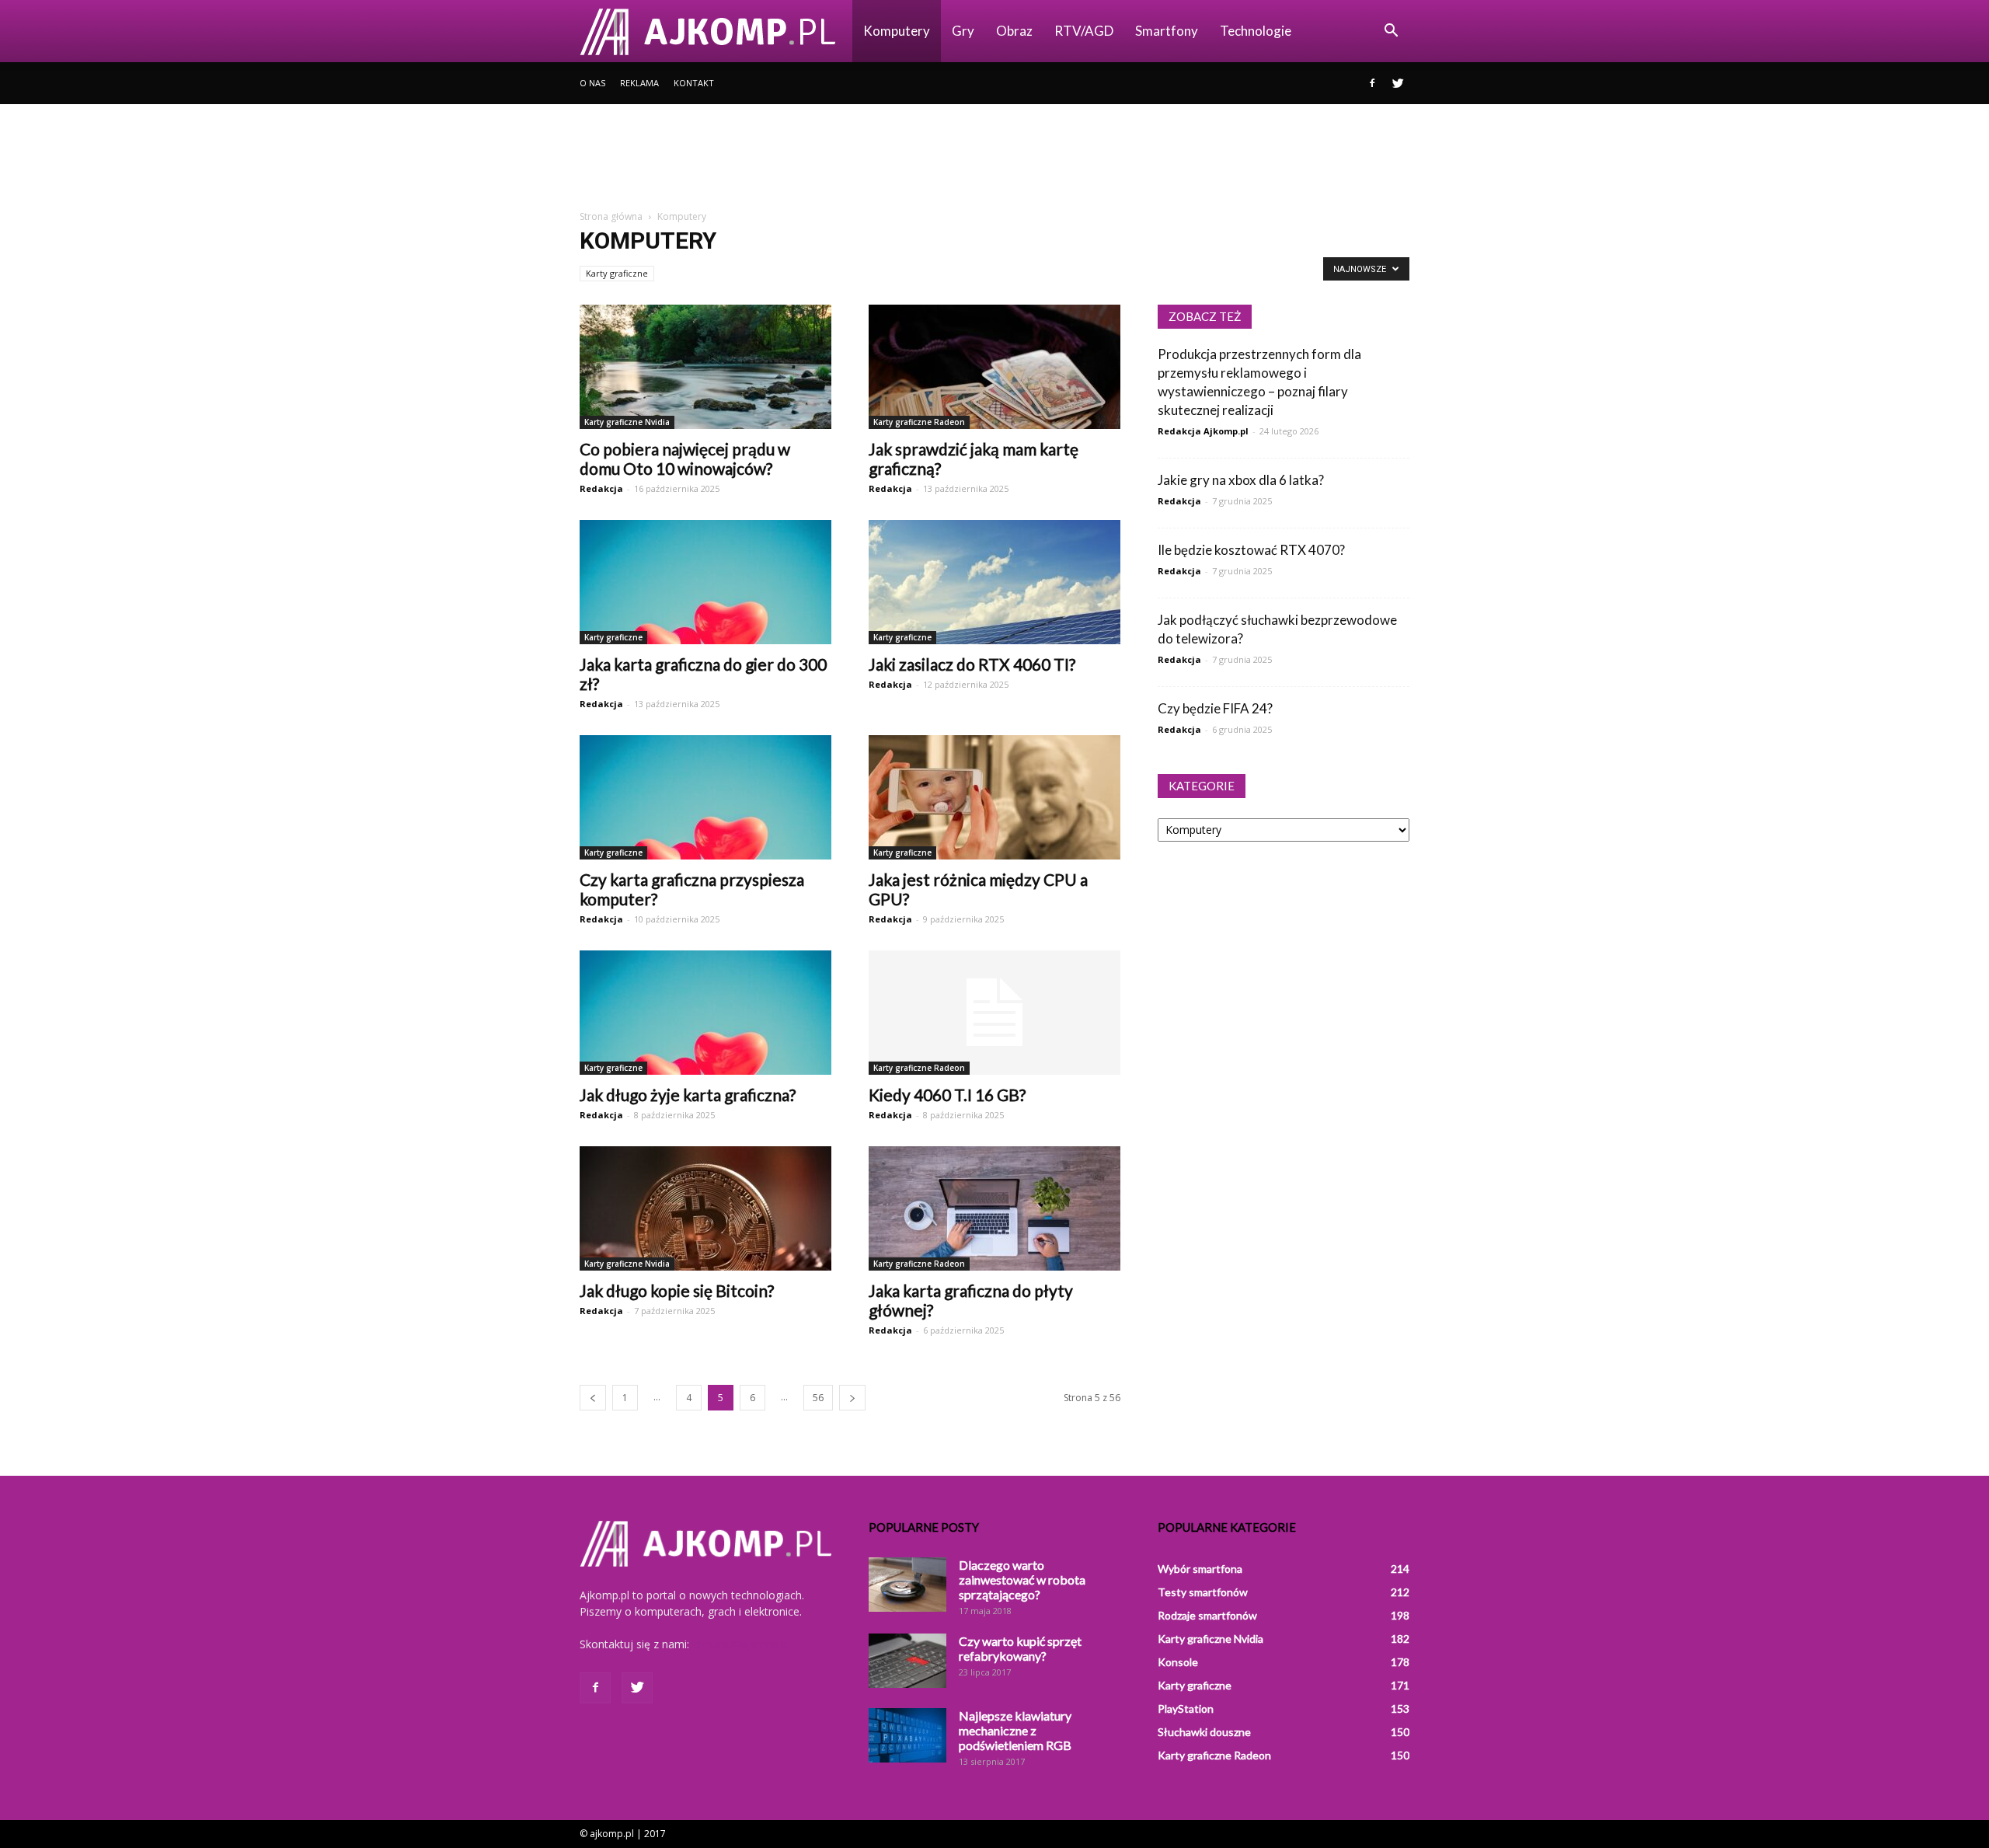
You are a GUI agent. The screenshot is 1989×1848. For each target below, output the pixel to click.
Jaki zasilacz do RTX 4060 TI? (972, 664)
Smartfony (1167, 31)
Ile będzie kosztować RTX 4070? (1251, 550)
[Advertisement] (994, 158)
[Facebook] (1372, 83)
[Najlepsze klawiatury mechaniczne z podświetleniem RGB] (907, 1735)
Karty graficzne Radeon (919, 422)
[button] (1391, 31)
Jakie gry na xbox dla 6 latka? (1241, 480)
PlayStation (1186, 1709)
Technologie (1256, 31)
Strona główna (611, 216)
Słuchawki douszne (1204, 1732)
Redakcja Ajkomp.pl (1203, 431)
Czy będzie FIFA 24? (1215, 708)
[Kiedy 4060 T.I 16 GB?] (994, 1013)
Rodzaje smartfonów (1207, 1615)
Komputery (897, 31)
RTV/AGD (1084, 31)
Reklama (639, 83)
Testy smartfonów (1203, 1592)
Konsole (1178, 1662)
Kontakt (694, 83)
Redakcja (601, 488)
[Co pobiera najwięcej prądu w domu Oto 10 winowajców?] (705, 367)
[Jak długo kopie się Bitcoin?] (705, 1208)
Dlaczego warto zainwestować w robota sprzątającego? (1022, 1580)
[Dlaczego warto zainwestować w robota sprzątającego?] (907, 1585)
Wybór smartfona (1200, 1569)
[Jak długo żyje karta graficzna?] (705, 1013)
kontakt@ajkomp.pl (741, 1644)
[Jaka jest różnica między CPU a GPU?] (994, 797)
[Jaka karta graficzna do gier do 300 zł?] (705, 582)
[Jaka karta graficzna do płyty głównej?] (994, 1208)
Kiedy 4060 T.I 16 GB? (947, 1095)
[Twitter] (1398, 83)
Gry (963, 31)
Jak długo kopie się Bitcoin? (677, 1290)
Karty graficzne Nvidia (627, 422)
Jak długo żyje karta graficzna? (688, 1095)
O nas (592, 83)
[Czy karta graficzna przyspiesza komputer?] (705, 797)
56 (818, 1398)
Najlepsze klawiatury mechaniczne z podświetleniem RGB (1015, 1730)
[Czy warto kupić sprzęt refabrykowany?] (907, 1661)
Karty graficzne (617, 273)
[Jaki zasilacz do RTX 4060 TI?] (994, 582)
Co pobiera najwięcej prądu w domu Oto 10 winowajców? (685, 459)
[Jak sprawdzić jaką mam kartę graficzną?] (994, 367)
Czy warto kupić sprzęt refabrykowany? (1020, 1648)
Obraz (1014, 31)
